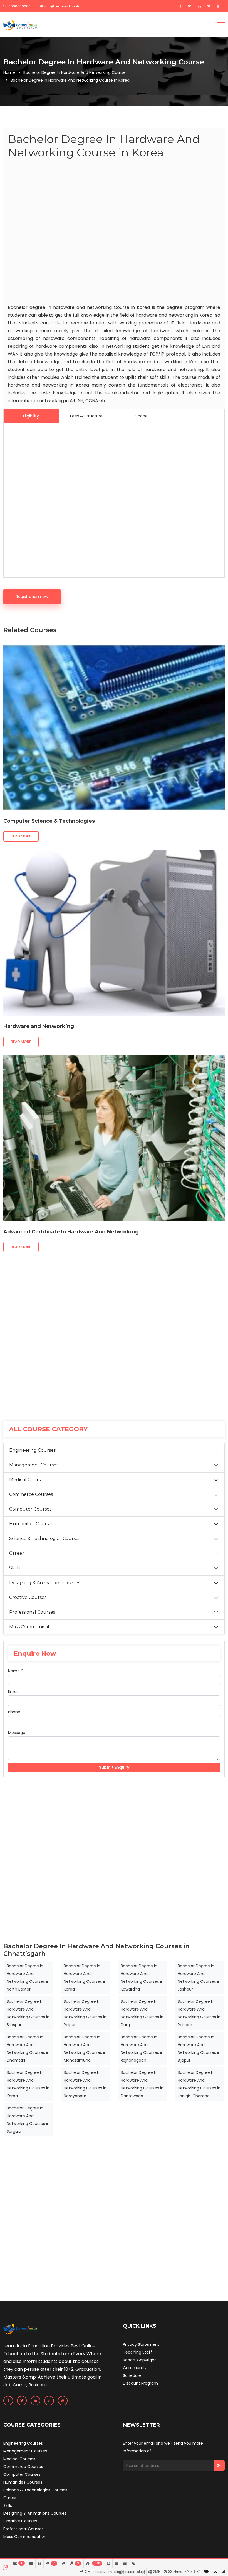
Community (135, 2368)
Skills (15, 1568)
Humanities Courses (31, 1524)
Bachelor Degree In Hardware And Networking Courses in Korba (28, 2084)
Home (9, 72)
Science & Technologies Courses (45, 1539)
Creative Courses (28, 1597)
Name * (15, 1671)
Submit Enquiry (114, 1767)
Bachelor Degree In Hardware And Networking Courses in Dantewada (142, 2084)
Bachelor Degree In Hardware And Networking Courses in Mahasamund (85, 2049)
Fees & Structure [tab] (86, 416)
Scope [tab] (142, 416)
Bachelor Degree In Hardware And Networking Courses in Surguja (28, 2120)
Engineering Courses (32, 1450)
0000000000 (19, 6)
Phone (14, 1712)
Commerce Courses (31, 1494)
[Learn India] (20, 25)
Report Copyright (139, 2360)
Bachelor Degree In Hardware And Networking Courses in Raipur (85, 2013)
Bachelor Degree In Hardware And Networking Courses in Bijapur (199, 2049)
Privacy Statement (141, 2344)
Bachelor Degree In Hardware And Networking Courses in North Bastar (28, 1977)
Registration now (32, 597)
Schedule (132, 2375)
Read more (21, 836)
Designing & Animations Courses (45, 1583)
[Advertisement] (114, 232)
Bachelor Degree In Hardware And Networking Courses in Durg (142, 2013)
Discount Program (140, 2383)
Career (17, 1553)
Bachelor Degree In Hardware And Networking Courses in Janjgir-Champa (199, 2084)
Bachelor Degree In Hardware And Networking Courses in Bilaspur (28, 2013)
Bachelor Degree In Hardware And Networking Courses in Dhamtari (28, 2049)
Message (17, 1733)
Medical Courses (27, 1480)
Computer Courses (30, 1509)
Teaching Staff (137, 2352)
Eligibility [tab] (31, 416)
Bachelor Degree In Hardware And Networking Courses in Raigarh (199, 2013)
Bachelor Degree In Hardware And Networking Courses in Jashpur (199, 1977)
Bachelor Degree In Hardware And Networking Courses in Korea (85, 1977)
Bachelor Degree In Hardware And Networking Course (75, 72)
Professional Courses (32, 1612)
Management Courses (34, 1465)
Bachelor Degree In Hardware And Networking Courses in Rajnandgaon (142, 2049)
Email (13, 1691)
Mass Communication (33, 1627)
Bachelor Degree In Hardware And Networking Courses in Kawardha (142, 1977)
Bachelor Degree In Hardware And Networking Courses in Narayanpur (85, 2084)
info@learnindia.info (63, 6)
